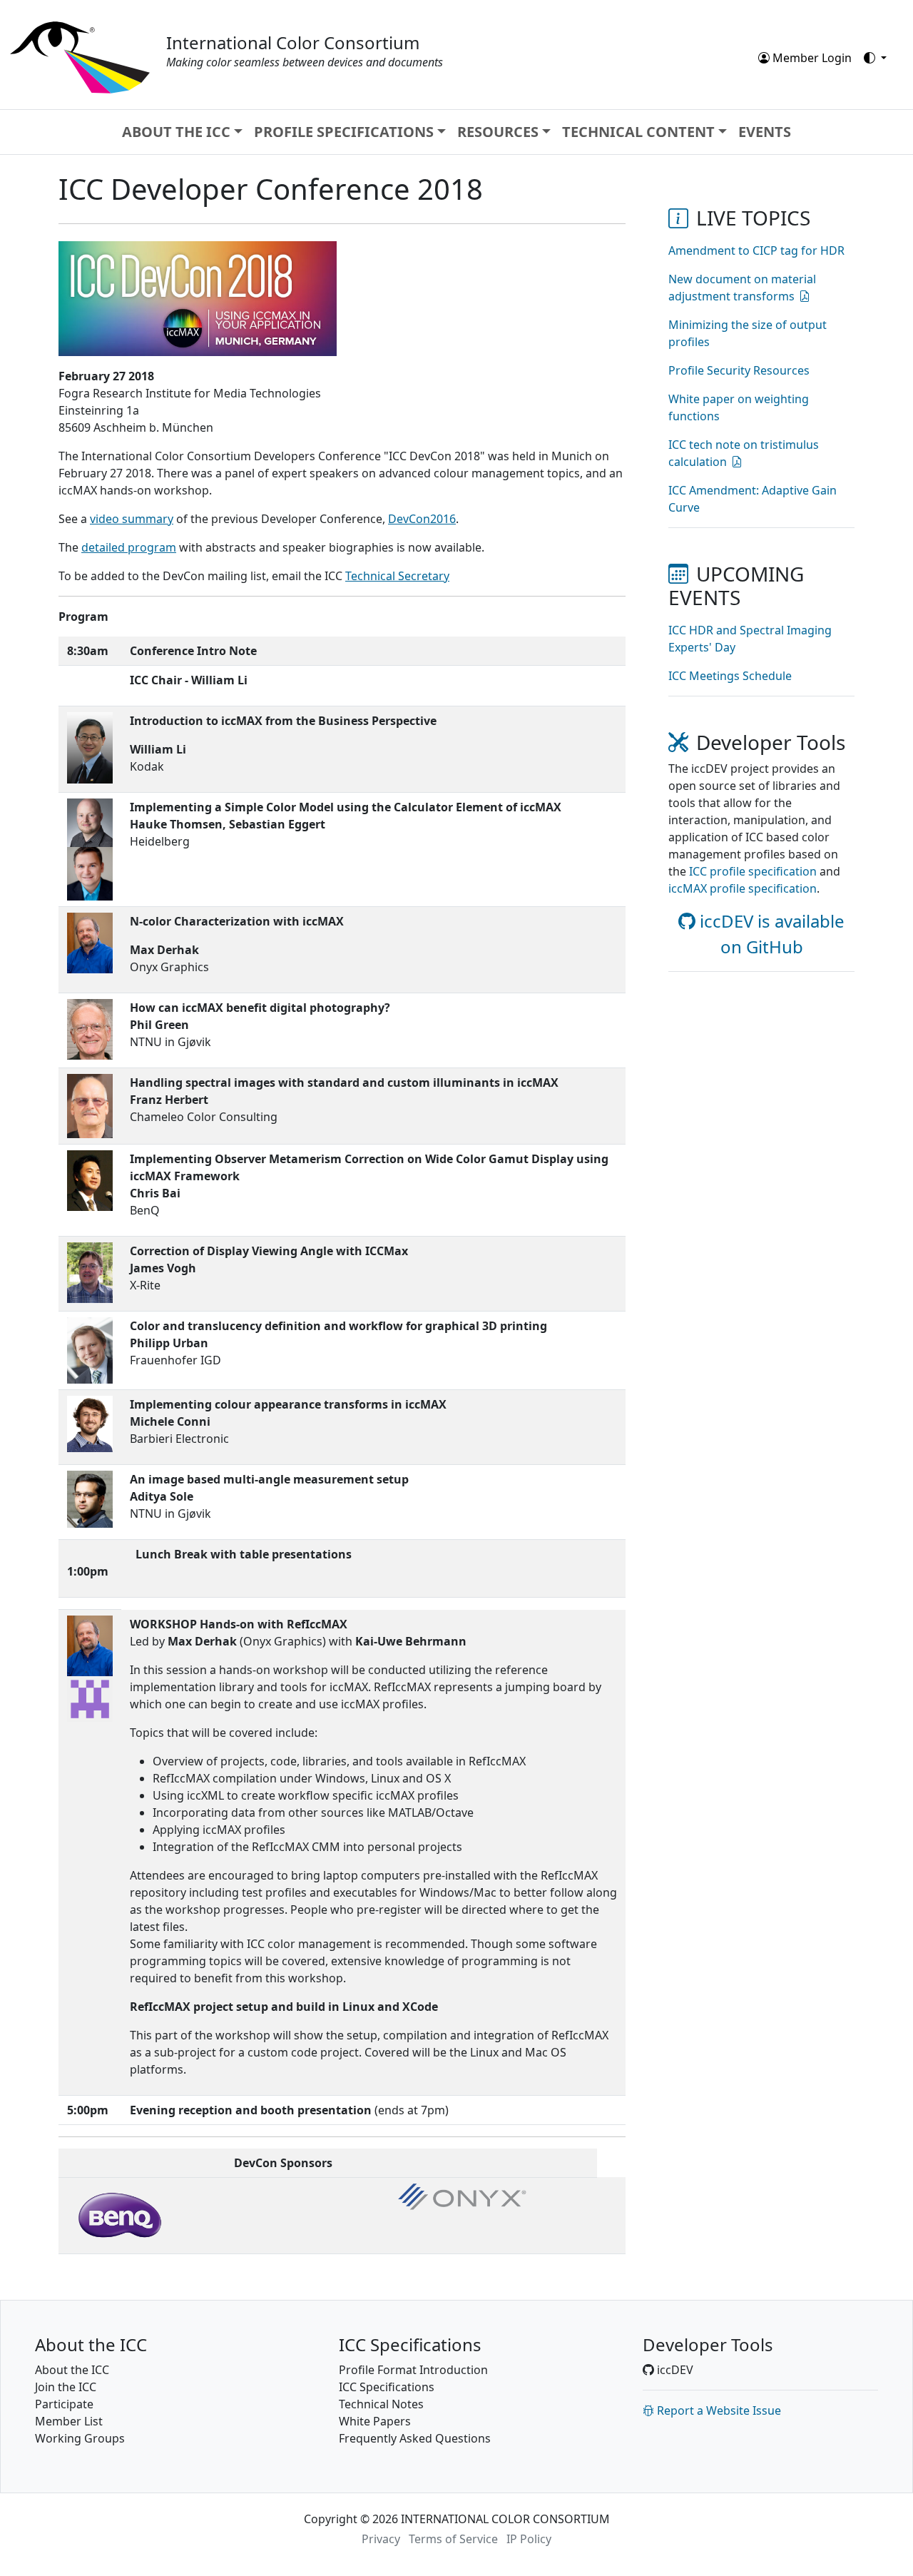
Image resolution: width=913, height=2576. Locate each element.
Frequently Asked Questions (415, 2438)
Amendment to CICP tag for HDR (756, 250)
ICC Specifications (387, 2387)
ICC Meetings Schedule (730, 676)
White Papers (375, 2421)
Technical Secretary (397, 576)
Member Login (811, 58)
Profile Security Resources (739, 370)
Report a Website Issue (718, 2410)
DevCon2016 (422, 519)
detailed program (129, 547)
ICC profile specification (753, 871)
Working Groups (80, 2438)
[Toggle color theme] (875, 58)
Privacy (381, 2539)
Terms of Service (453, 2539)
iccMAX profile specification (743, 888)
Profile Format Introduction (413, 2370)
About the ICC (176, 132)
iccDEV (674, 2370)
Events (765, 132)
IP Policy (529, 2539)
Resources (498, 132)
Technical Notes (381, 2404)
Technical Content (638, 132)
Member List (69, 2421)
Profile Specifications (344, 132)
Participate (64, 2404)
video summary (132, 519)
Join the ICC (66, 2387)
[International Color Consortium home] (80, 56)
